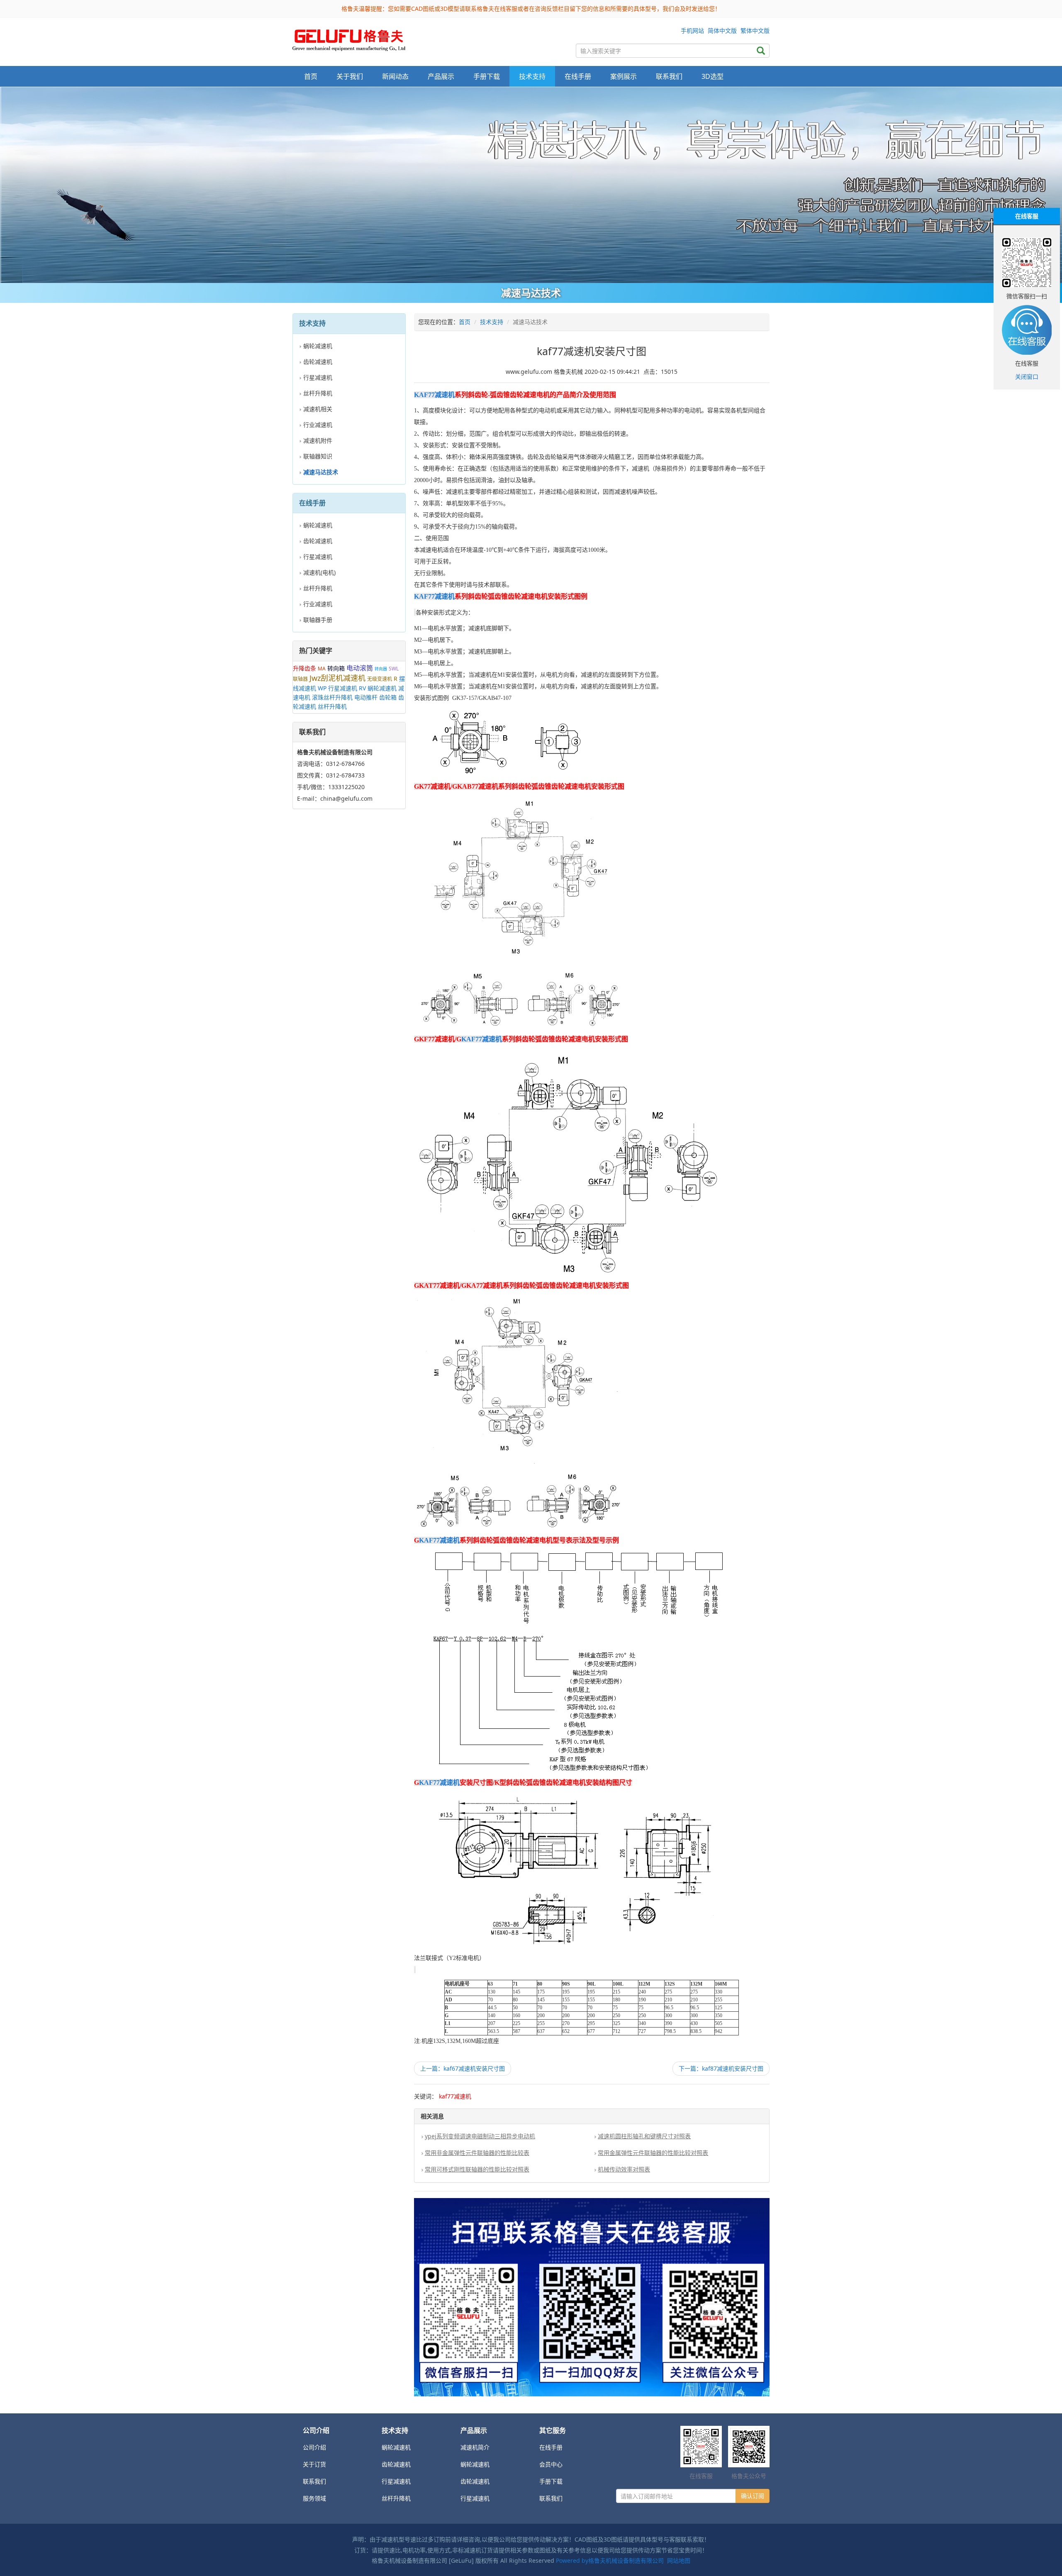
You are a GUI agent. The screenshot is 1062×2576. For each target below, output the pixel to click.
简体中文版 (722, 30)
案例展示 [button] (624, 76)
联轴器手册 (318, 620)
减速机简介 (475, 2447)
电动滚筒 (360, 668)
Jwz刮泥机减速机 (337, 678)
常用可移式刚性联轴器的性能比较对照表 (477, 2169)
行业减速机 (318, 425)
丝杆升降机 (318, 393)
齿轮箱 (388, 697)
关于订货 (314, 2464)
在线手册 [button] (578, 76)
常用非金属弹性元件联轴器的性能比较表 (477, 2153)
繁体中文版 (755, 30)
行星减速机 (318, 377)
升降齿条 (304, 668)
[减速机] (531, 185)
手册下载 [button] (487, 76)
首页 (311, 76)
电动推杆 (366, 697)
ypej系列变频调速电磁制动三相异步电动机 (480, 2136)
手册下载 (551, 2481)
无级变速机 (380, 679)
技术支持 (492, 322)
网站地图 (679, 2560)
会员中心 (551, 2464)
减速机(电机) (319, 572)
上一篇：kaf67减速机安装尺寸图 (463, 2068)
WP (322, 688)
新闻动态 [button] (395, 76)
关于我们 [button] (350, 76)
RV (362, 688)
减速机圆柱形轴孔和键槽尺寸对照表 (644, 2136)
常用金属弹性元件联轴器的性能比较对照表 (653, 2153)
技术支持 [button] (532, 76)
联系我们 (669, 76)
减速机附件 (318, 440)
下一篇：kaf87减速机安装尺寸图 (721, 2068)
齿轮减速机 (318, 362)
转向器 (381, 669)
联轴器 (300, 679)
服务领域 (314, 2498)
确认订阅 (753, 2496)
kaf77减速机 (455, 2096)
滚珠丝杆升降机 (332, 697)
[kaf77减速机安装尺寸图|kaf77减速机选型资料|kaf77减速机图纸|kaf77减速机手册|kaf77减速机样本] (349, 38)
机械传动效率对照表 (624, 2169)
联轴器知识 (318, 456)
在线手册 (551, 2447)
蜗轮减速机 (318, 346)
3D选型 (712, 76)
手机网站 (692, 30)
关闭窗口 (1027, 377)
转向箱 (336, 668)
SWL (394, 669)
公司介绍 (314, 2447)
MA (322, 669)
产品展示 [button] (441, 76)
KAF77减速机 (434, 395)
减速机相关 (318, 409)
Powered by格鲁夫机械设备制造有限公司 (610, 2560)
